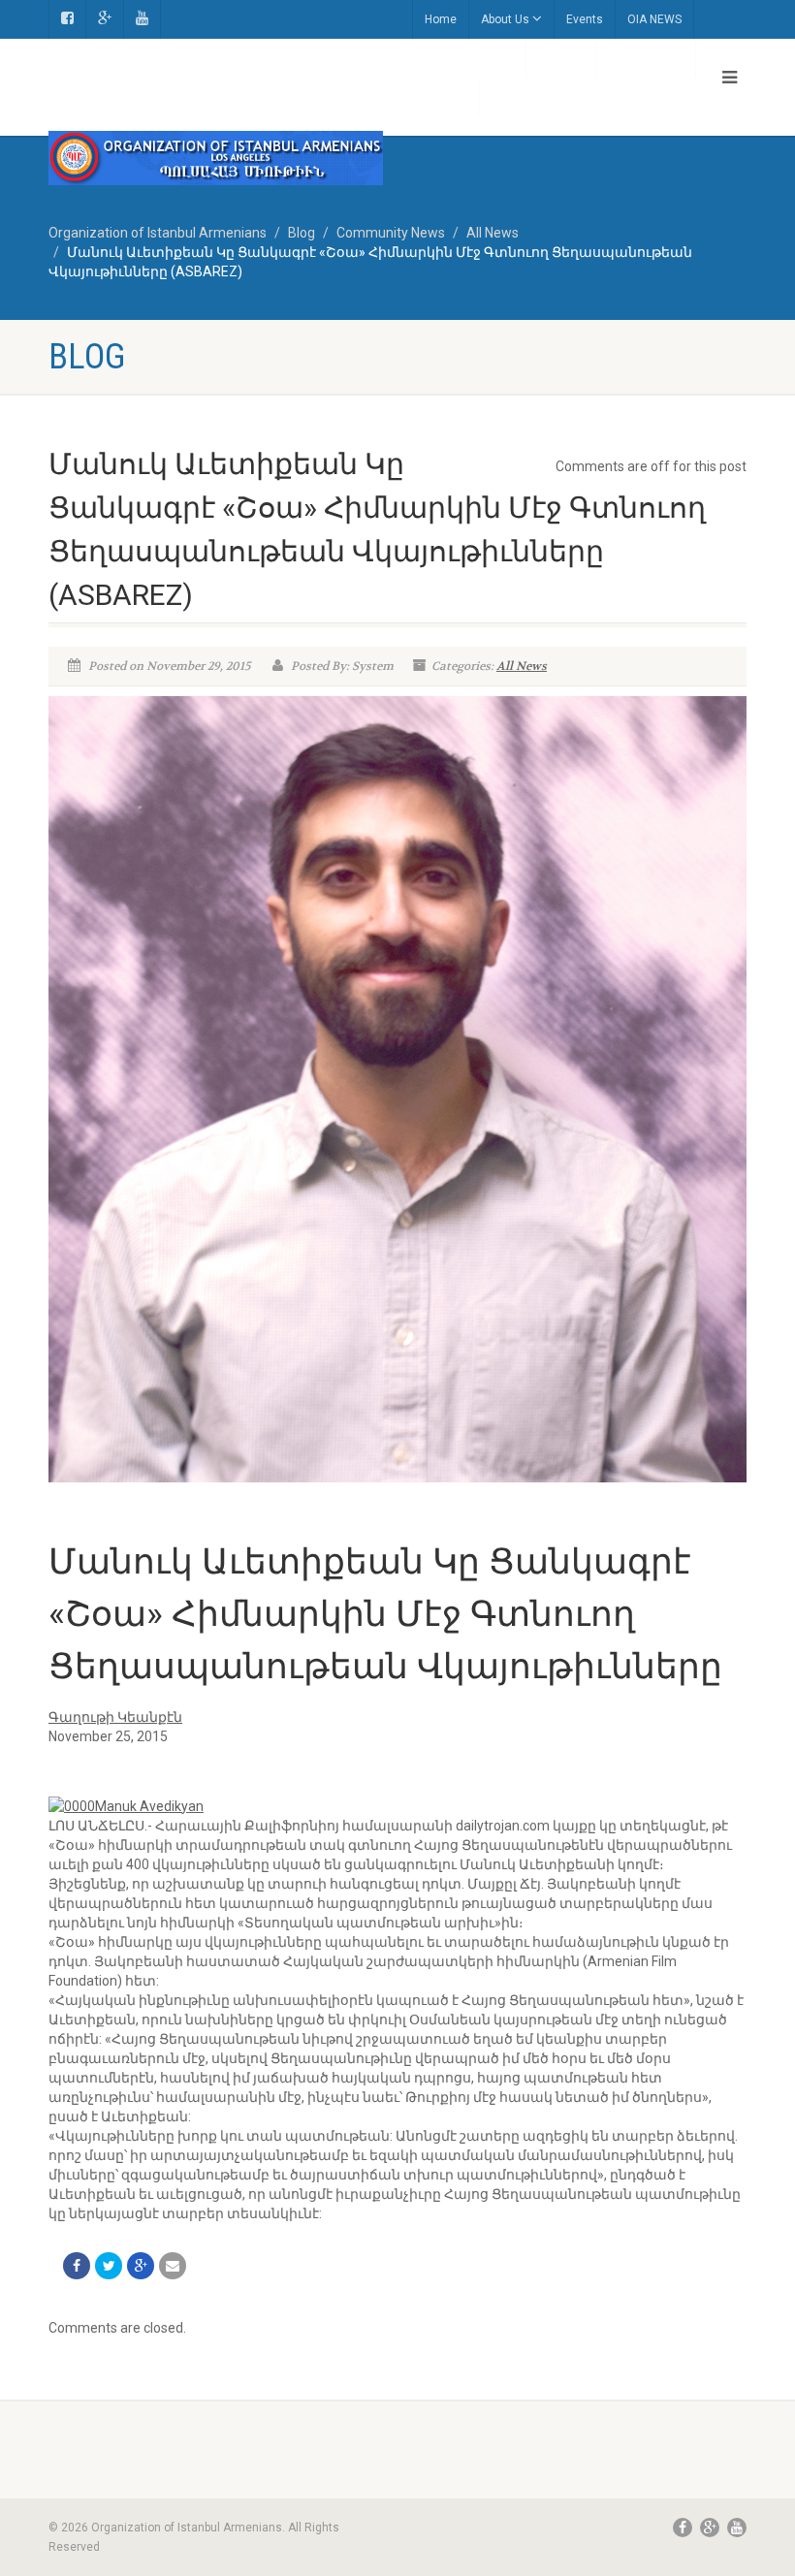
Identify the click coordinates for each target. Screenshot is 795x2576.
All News (522, 666)
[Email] (173, 2266)
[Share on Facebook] (77, 2266)
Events (585, 19)
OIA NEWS (654, 19)
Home (441, 19)
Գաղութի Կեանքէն (115, 1717)
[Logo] (216, 158)
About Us (505, 19)
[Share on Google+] (141, 2266)
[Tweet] (109, 2266)
